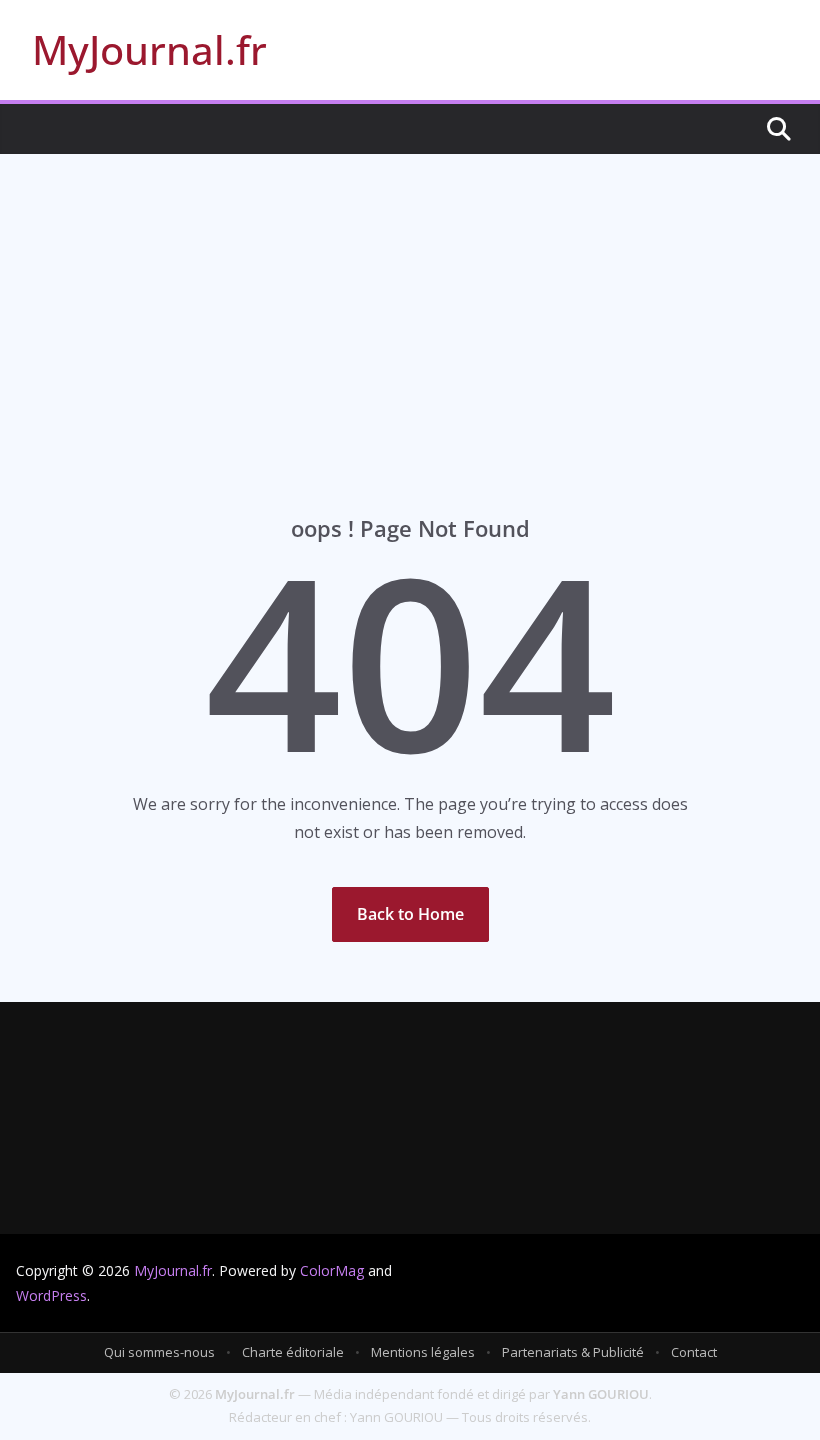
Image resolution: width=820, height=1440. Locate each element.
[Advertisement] (410, 304)
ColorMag (332, 1270)
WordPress (51, 1295)
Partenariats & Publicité (573, 1352)
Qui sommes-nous (159, 1352)
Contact (694, 1352)
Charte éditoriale (293, 1352)
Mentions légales (423, 1352)
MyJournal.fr (149, 49)
